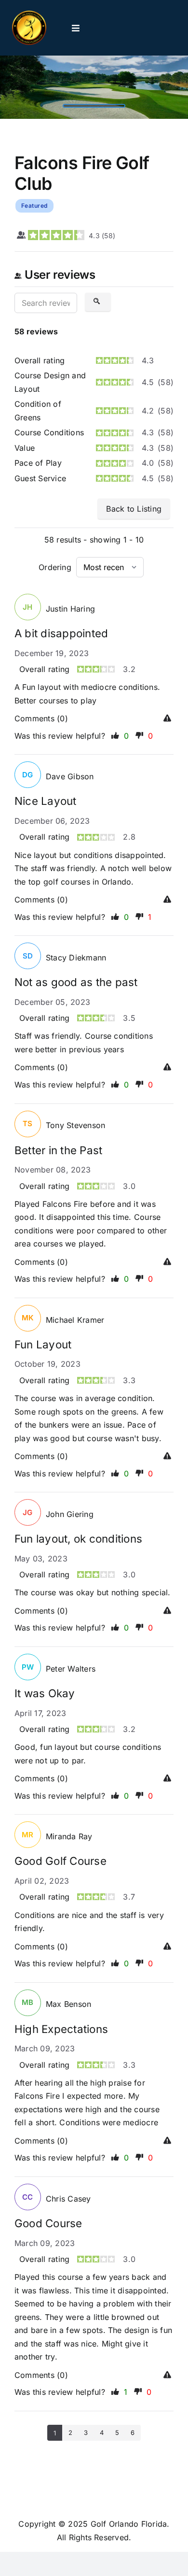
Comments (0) (41, 718)
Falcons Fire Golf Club (82, 173)
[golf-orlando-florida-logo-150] (29, 14)
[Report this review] (168, 719)
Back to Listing (134, 509)
